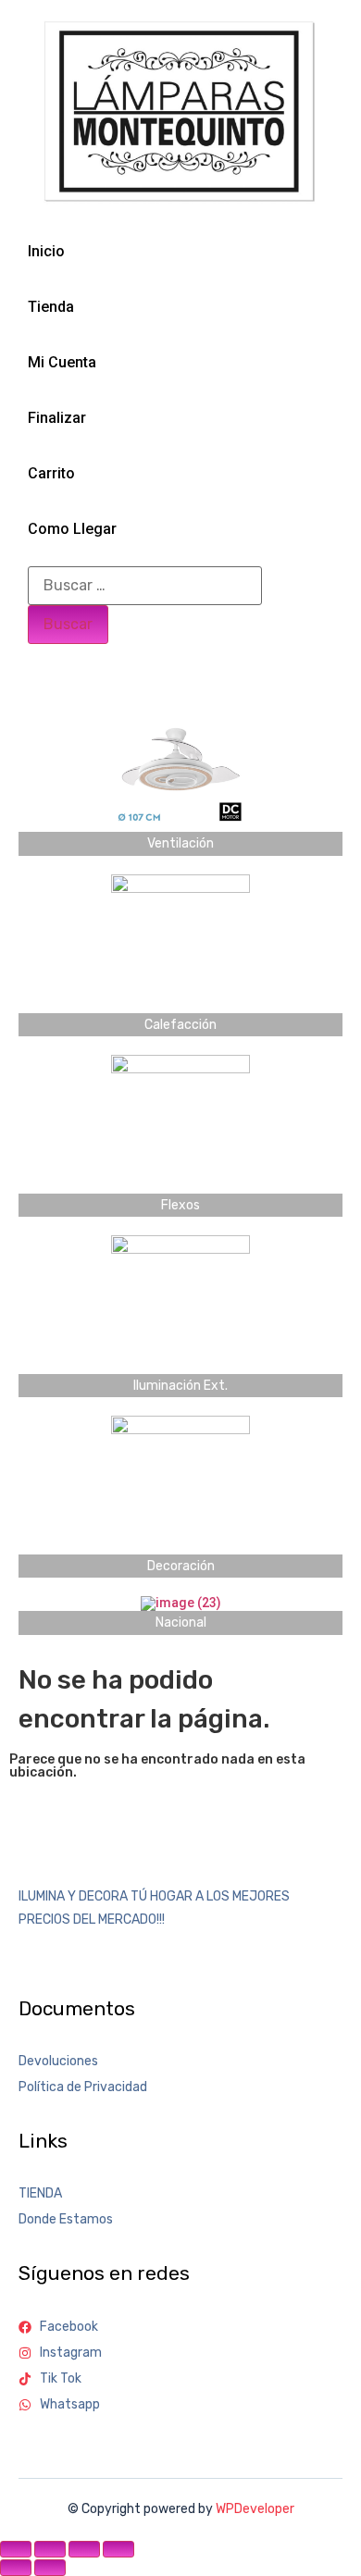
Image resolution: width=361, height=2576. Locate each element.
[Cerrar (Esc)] (118, 2549)
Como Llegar (72, 529)
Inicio (46, 251)
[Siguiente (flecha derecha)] (50, 2568)
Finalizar (57, 418)
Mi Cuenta (62, 362)
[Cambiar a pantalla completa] (50, 2549)
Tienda (51, 307)
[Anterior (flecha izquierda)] (16, 2568)
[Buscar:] (145, 586)
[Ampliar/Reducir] (16, 2549)
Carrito (51, 473)
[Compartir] (84, 2549)
